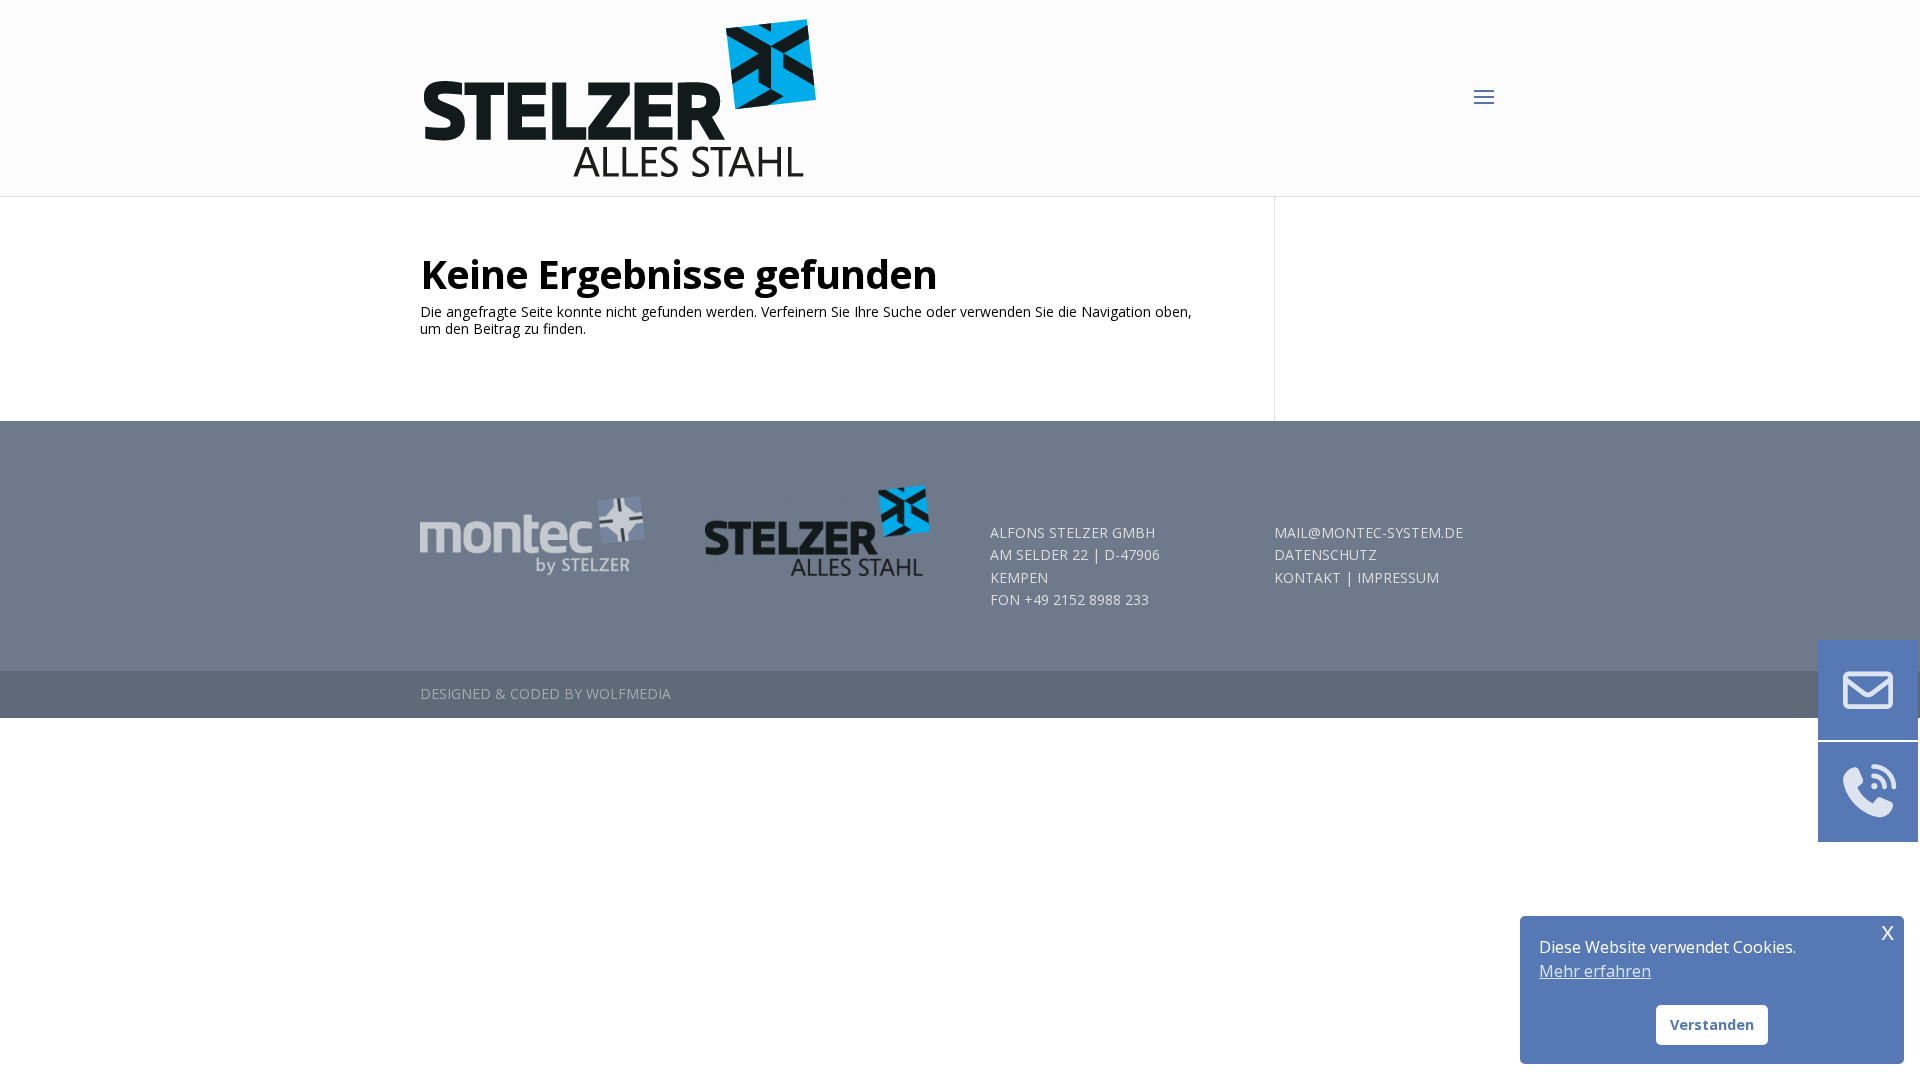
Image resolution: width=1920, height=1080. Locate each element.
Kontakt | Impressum (1356, 577)
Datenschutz (1325, 554)
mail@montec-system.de (1368, 532)
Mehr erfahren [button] (1595, 971)
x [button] (1887, 930)
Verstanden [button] (1712, 1024)
